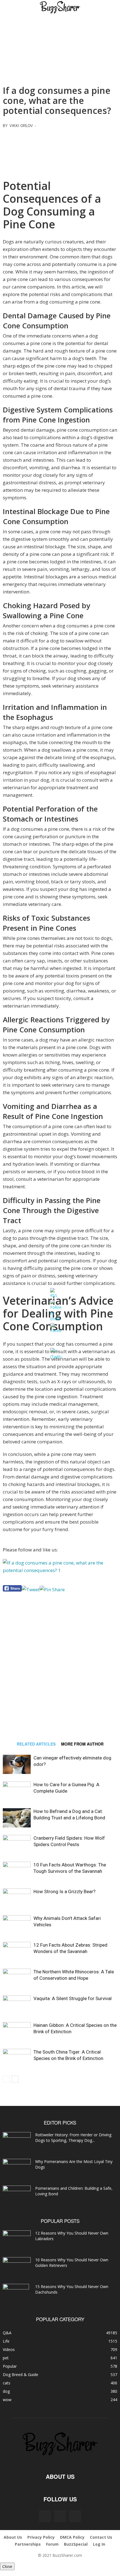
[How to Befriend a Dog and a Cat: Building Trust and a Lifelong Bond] (17, 1818)
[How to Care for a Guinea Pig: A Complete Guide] (17, 1791)
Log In (99, 2544)
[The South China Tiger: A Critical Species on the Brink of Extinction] (17, 2058)
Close (7, 2566)
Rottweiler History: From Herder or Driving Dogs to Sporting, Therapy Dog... (73, 2138)
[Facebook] (45, 2516)
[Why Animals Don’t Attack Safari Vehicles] (17, 1925)
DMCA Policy (72, 2537)
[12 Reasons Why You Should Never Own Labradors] (17, 2239)
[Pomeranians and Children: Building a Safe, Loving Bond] (17, 2195)
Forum (52, 2544)
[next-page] (15, 2079)
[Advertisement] (60, 152)
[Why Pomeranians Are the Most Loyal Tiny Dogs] (17, 2169)
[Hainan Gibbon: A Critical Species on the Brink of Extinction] (17, 2032)
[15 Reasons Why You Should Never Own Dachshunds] (16, 2294)
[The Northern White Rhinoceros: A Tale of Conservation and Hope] (17, 1978)
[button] (12, 8)
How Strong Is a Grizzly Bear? (64, 1891)
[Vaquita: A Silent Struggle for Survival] (17, 2005)
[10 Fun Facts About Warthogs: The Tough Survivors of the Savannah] (17, 1871)
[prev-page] (6, 2079)
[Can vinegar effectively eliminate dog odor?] (17, 1764)
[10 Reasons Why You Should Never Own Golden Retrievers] (17, 2266)
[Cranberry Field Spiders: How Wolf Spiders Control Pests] (17, 1845)
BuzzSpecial (76, 2544)
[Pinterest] (60, 2516)
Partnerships (28, 2544)
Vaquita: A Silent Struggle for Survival (73, 1998)
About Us (13, 2537)
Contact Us (101, 2537)
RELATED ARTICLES (36, 1744)
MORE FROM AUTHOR (82, 1744)
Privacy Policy (41, 2537)
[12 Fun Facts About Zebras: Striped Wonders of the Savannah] (17, 1951)
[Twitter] (75, 2516)
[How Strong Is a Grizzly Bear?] (17, 1898)
